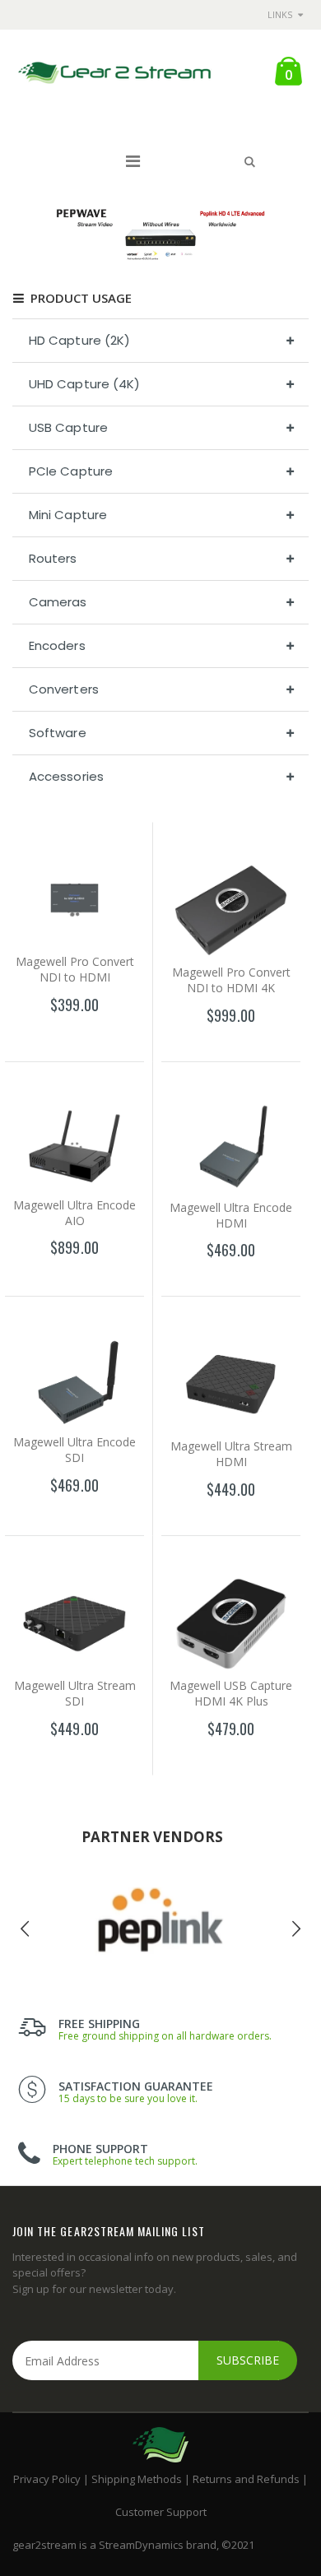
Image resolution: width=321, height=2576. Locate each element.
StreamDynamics (141, 2545)
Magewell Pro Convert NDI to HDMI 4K (231, 980)
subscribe (248, 2360)
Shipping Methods (137, 2479)
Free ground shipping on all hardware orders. (165, 2036)
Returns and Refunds (246, 2479)
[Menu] (133, 161)
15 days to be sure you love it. (128, 2098)
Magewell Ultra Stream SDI (75, 1693)
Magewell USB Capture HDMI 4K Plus (231, 1693)
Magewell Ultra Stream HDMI (231, 1454)
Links (280, 14)
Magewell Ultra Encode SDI (74, 1450)
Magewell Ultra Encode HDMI (231, 1215)
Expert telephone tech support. (125, 2161)
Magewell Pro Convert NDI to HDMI (75, 969)
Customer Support (161, 2512)
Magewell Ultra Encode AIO (74, 1213)
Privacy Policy (47, 2479)
